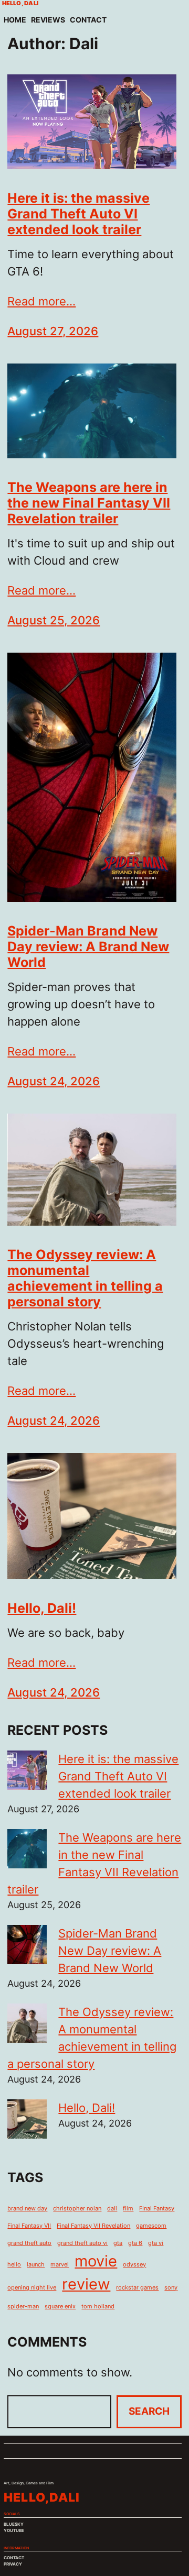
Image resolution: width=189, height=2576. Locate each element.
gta (118, 2243)
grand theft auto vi (82, 2243)
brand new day (27, 2209)
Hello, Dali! (42, 1608)
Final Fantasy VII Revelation (93, 2226)
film (128, 2209)
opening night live (32, 2288)
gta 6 (135, 2243)
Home (15, 20)
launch (36, 2265)
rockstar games (137, 2288)
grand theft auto (29, 2243)
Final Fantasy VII (29, 2226)
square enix (60, 2307)
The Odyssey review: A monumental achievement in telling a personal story (85, 1278)
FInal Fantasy (157, 2209)
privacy (13, 2564)
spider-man (23, 2307)
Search (149, 2411)
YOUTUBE (14, 2530)
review (86, 2284)
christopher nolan (77, 2209)
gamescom (151, 2226)
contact (14, 2558)
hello (14, 2265)
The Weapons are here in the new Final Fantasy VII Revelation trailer (89, 503)
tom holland (98, 2307)
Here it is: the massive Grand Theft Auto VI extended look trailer (78, 214)
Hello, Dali (20, 3)
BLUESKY (14, 2524)
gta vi (156, 2243)
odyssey (134, 2265)
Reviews (48, 20)
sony (171, 2288)
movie (96, 2261)
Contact (88, 20)
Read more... (41, 301)
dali (112, 2209)
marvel (60, 2265)
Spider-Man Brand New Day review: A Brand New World (88, 946)
